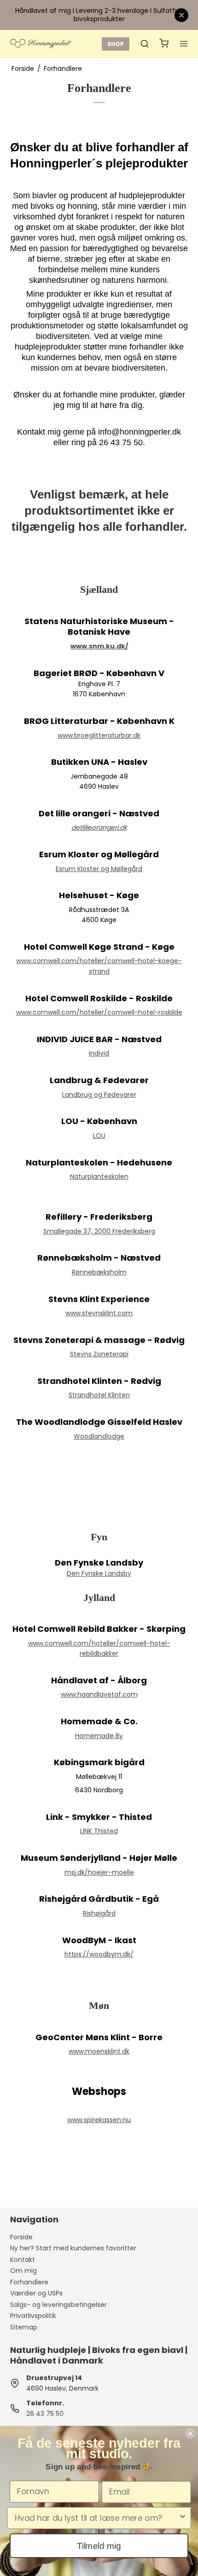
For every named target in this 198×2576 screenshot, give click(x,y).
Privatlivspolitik (33, 2316)
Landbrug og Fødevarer (99, 1095)
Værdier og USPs (36, 2293)
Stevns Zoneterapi (99, 1354)
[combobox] (96, 2518)
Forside (21, 2237)
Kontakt (23, 2260)
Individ (99, 1053)
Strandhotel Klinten (99, 1395)
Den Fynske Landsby (99, 1573)
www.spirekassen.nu (99, 2120)
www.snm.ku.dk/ (99, 646)
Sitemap (24, 2327)
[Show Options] (183, 2518)
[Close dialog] (190, 2434)
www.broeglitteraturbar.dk (99, 735)
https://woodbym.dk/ (99, 1954)
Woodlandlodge (99, 1436)
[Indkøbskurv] (164, 44)
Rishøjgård (99, 1913)
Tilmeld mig (99, 2545)
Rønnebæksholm (99, 1272)
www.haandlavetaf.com (99, 1694)
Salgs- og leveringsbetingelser (58, 2305)
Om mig (23, 2271)
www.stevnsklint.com (99, 1313)
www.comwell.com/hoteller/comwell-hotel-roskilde (99, 1012)
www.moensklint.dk (99, 2051)
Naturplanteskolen (99, 1176)
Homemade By (99, 1736)
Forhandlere (29, 2282)
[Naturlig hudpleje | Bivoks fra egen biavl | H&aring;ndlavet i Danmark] (41, 44)
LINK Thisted (99, 1831)
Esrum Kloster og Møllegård (99, 869)
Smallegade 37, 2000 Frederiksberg (99, 1231)
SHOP (116, 44)
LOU (99, 1136)
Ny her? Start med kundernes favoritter (73, 2248)
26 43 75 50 (45, 2414)
